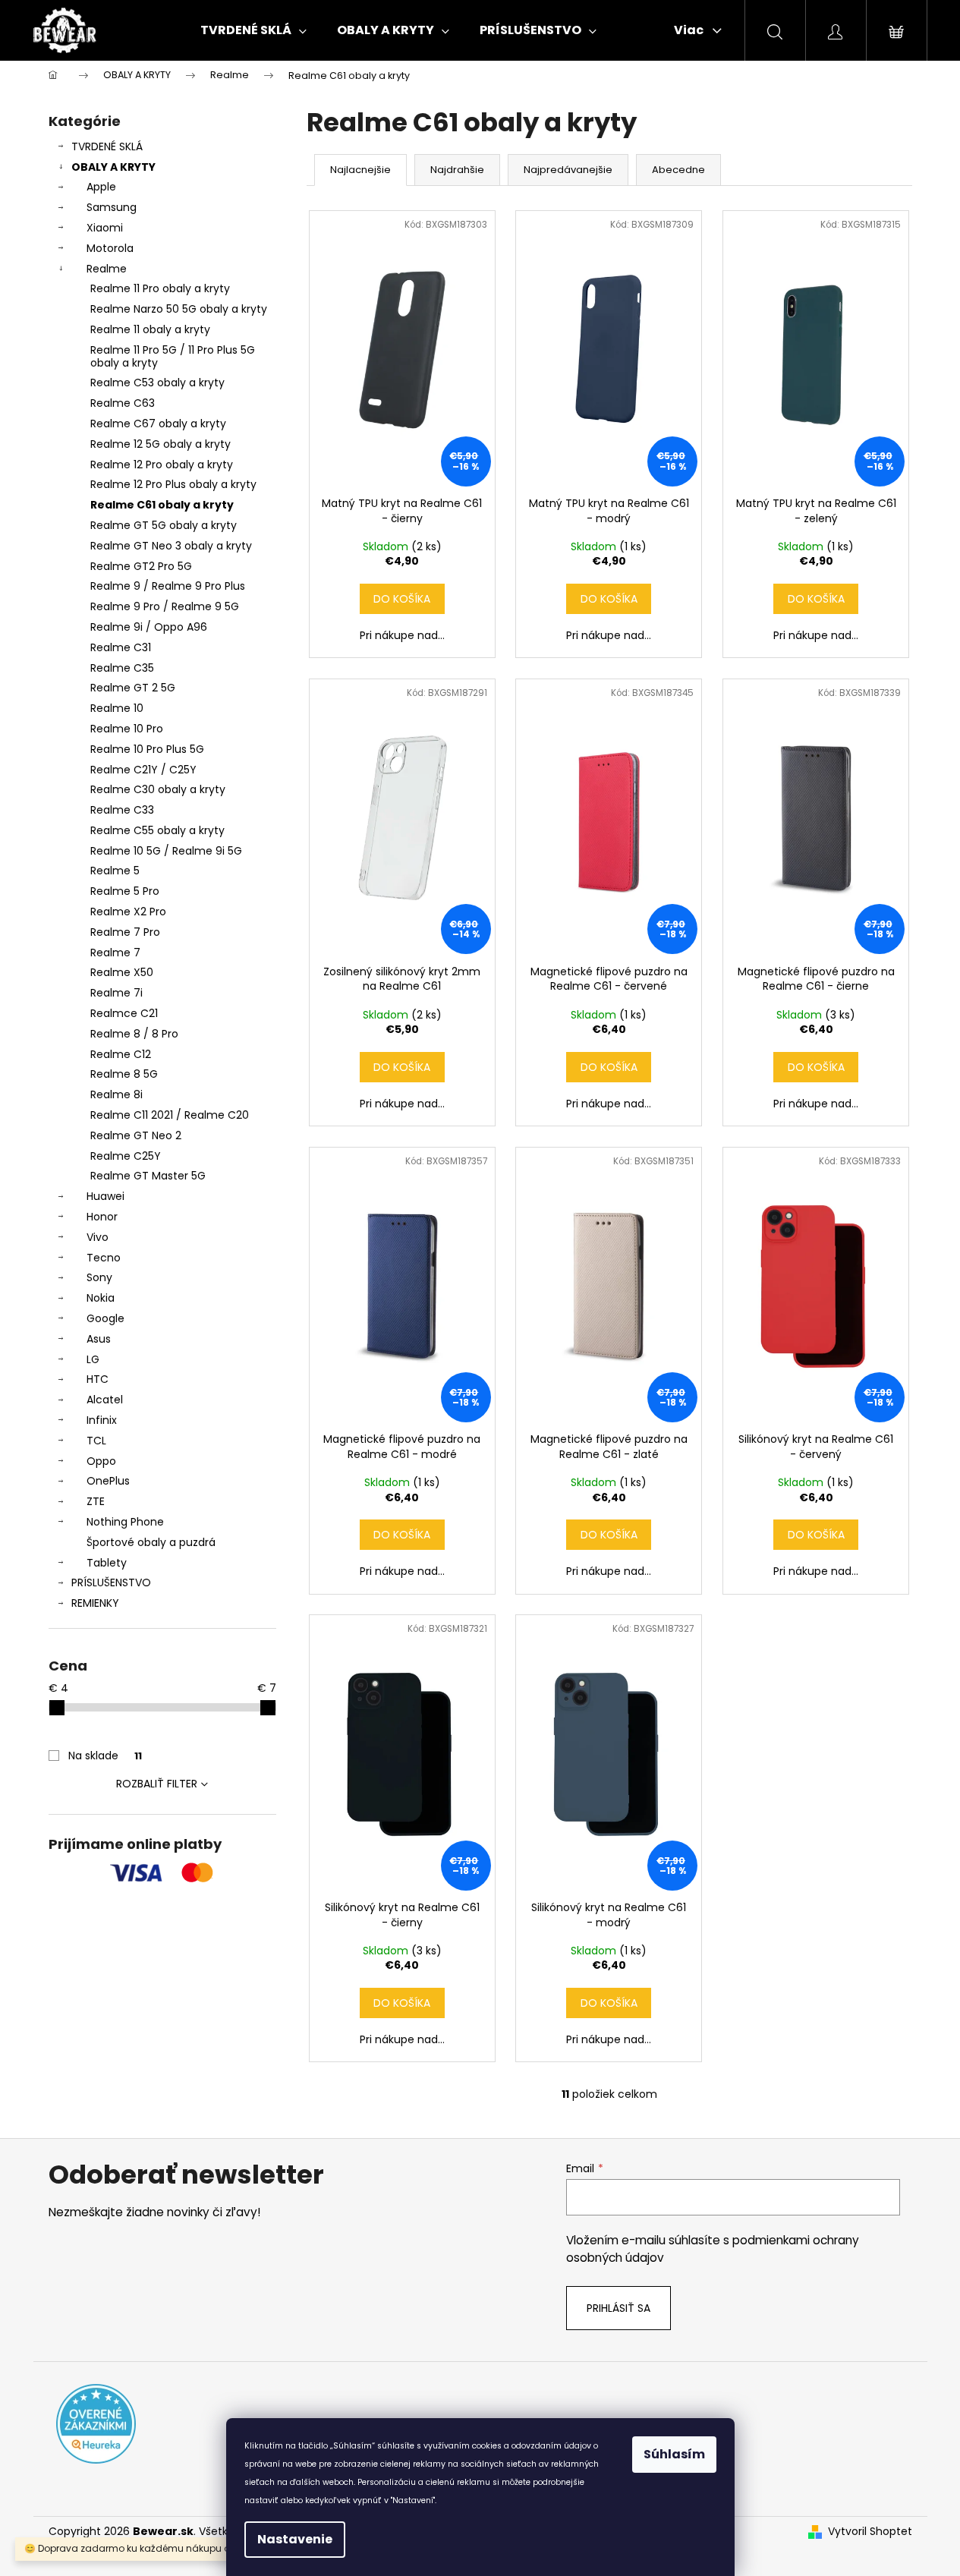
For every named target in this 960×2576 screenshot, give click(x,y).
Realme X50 (122, 972)
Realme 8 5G (124, 1074)
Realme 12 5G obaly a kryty (161, 444)
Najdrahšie (457, 170)
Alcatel (105, 1400)
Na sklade (105, 1756)
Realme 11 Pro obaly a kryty (160, 288)
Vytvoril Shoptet (870, 2532)
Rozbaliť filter (157, 1784)
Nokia (101, 1298)
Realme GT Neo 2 (136, 1135)
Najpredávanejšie (568, 170)
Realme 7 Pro (125, 932)
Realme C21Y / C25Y (143, 770)
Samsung (112, 207)
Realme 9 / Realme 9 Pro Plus (168, 586)
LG (93, 1359)
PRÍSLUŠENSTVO (111, 1582)
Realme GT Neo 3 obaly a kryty (171, 546)
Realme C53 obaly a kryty (157, 383)
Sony (99, 1277)
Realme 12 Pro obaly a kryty (162, 464)
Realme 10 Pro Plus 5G (147, 749)
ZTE (96, 1501)
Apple (101, 187)
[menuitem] (253, 30)
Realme (107, 269)
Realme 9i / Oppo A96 (149, 627)
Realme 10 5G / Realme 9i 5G (166, 851)
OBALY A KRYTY (113, 167)
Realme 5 (115, 871)
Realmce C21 (124, 1013)
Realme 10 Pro (127, 729)
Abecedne (678, 170)
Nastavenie (295, 2539)
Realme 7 (115, 953)
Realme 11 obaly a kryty (150, 329)
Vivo (98, 1237)
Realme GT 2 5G (133, 688)
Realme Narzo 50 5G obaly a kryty (179, 309)
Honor (102, 1217)
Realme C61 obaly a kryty (162, 505)
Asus (99, 1339)
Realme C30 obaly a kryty (158, 789)
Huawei (105, 1196)
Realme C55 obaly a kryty (157, 830)
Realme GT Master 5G (148, 1176)
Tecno (104, 1258)
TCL (96, 1441)
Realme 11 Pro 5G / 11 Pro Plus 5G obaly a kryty (173, 356)
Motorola (110, 248)
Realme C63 (123, 403)
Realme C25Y (126, 1156)
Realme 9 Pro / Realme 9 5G (165, 606)
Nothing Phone (125, 1522)
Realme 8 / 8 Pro (134, 1034)
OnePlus (108, 1481)
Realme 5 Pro (125, 891)
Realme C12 (121, 1054)
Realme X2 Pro (128, 912)
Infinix (102, 1420)
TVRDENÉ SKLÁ (107, 146)
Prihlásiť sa (618, 2308)
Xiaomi (105, 228)
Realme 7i (116, 993)
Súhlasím (674, 2454)
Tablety (107, 1563)
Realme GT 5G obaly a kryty (164, 525)
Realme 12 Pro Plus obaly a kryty (173, 484)
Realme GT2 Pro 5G (141, 566)
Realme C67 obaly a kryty (158, 424)
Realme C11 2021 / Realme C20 (170, 1115)
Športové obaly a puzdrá (151, 1542)
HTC (98, 1379)
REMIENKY (95, 1603)
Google (105, 1318)
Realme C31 (121, 647)
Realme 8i (116, 1094)
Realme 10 (117, 708)
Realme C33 (122, 810)
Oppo (101, 1461)
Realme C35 (122, 668)
